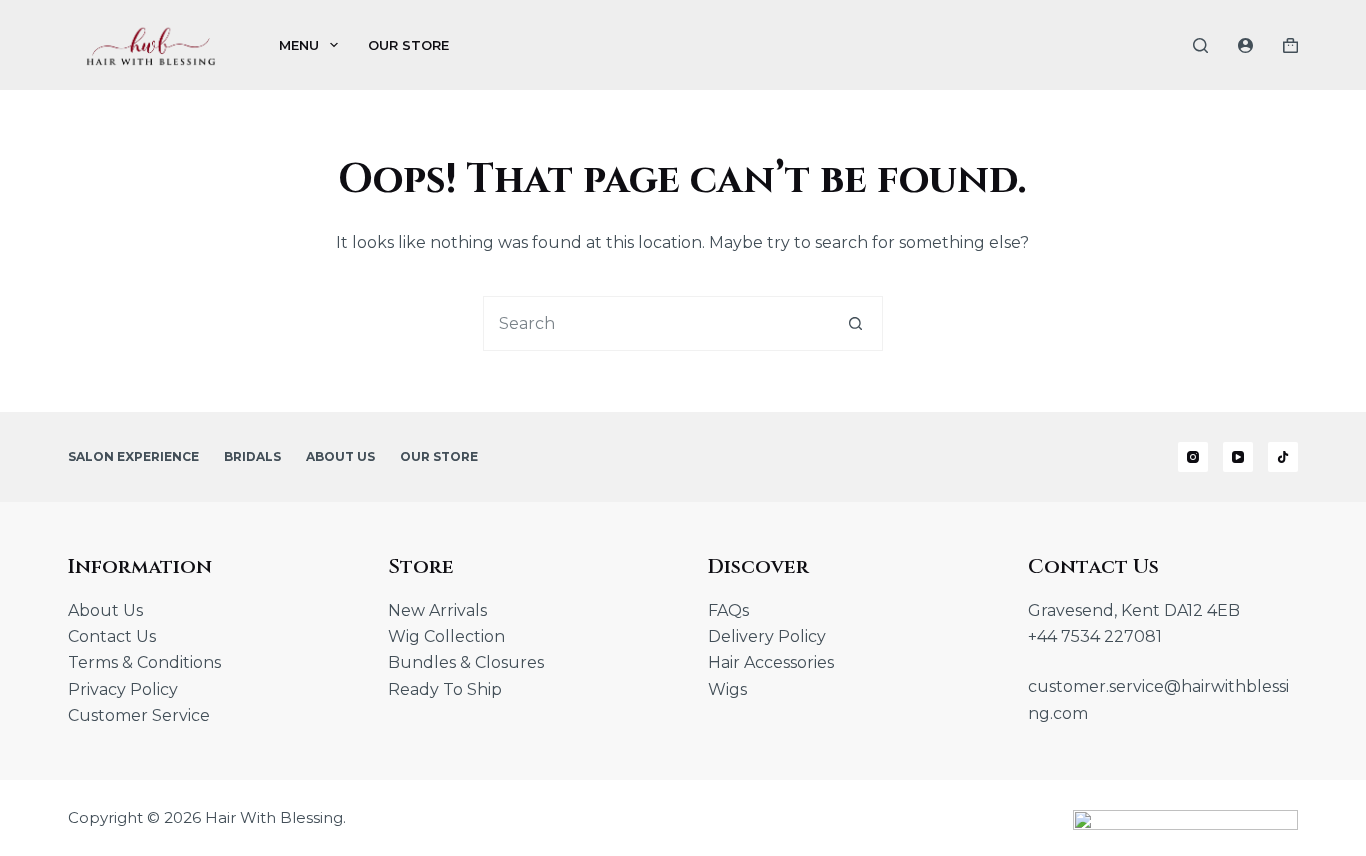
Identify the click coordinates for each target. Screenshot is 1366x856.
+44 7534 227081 (1095, 636)
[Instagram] (1193, 457)
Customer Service (139, 715)
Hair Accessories (771, 662)
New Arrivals (437, 610)
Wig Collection (446, 636)
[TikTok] (1283, 457)
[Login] (1245, 45)
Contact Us (112, 636)
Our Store (439, 456)
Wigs (727, 689)
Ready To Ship (445, 689)
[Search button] (855, 323)
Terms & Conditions (144, 662)
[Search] (1200, 45)
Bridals (252, 456)
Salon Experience (133, 456)
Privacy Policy (123, 689)
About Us (340, 456)
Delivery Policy (767, 636)
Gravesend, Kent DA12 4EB (1134, 610)
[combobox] (656, 323)
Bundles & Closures (466, 662)
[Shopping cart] (1290, 45)
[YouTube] (1238, 457)
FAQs (728, 610)
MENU (299, 45)
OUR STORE (408, 45)
